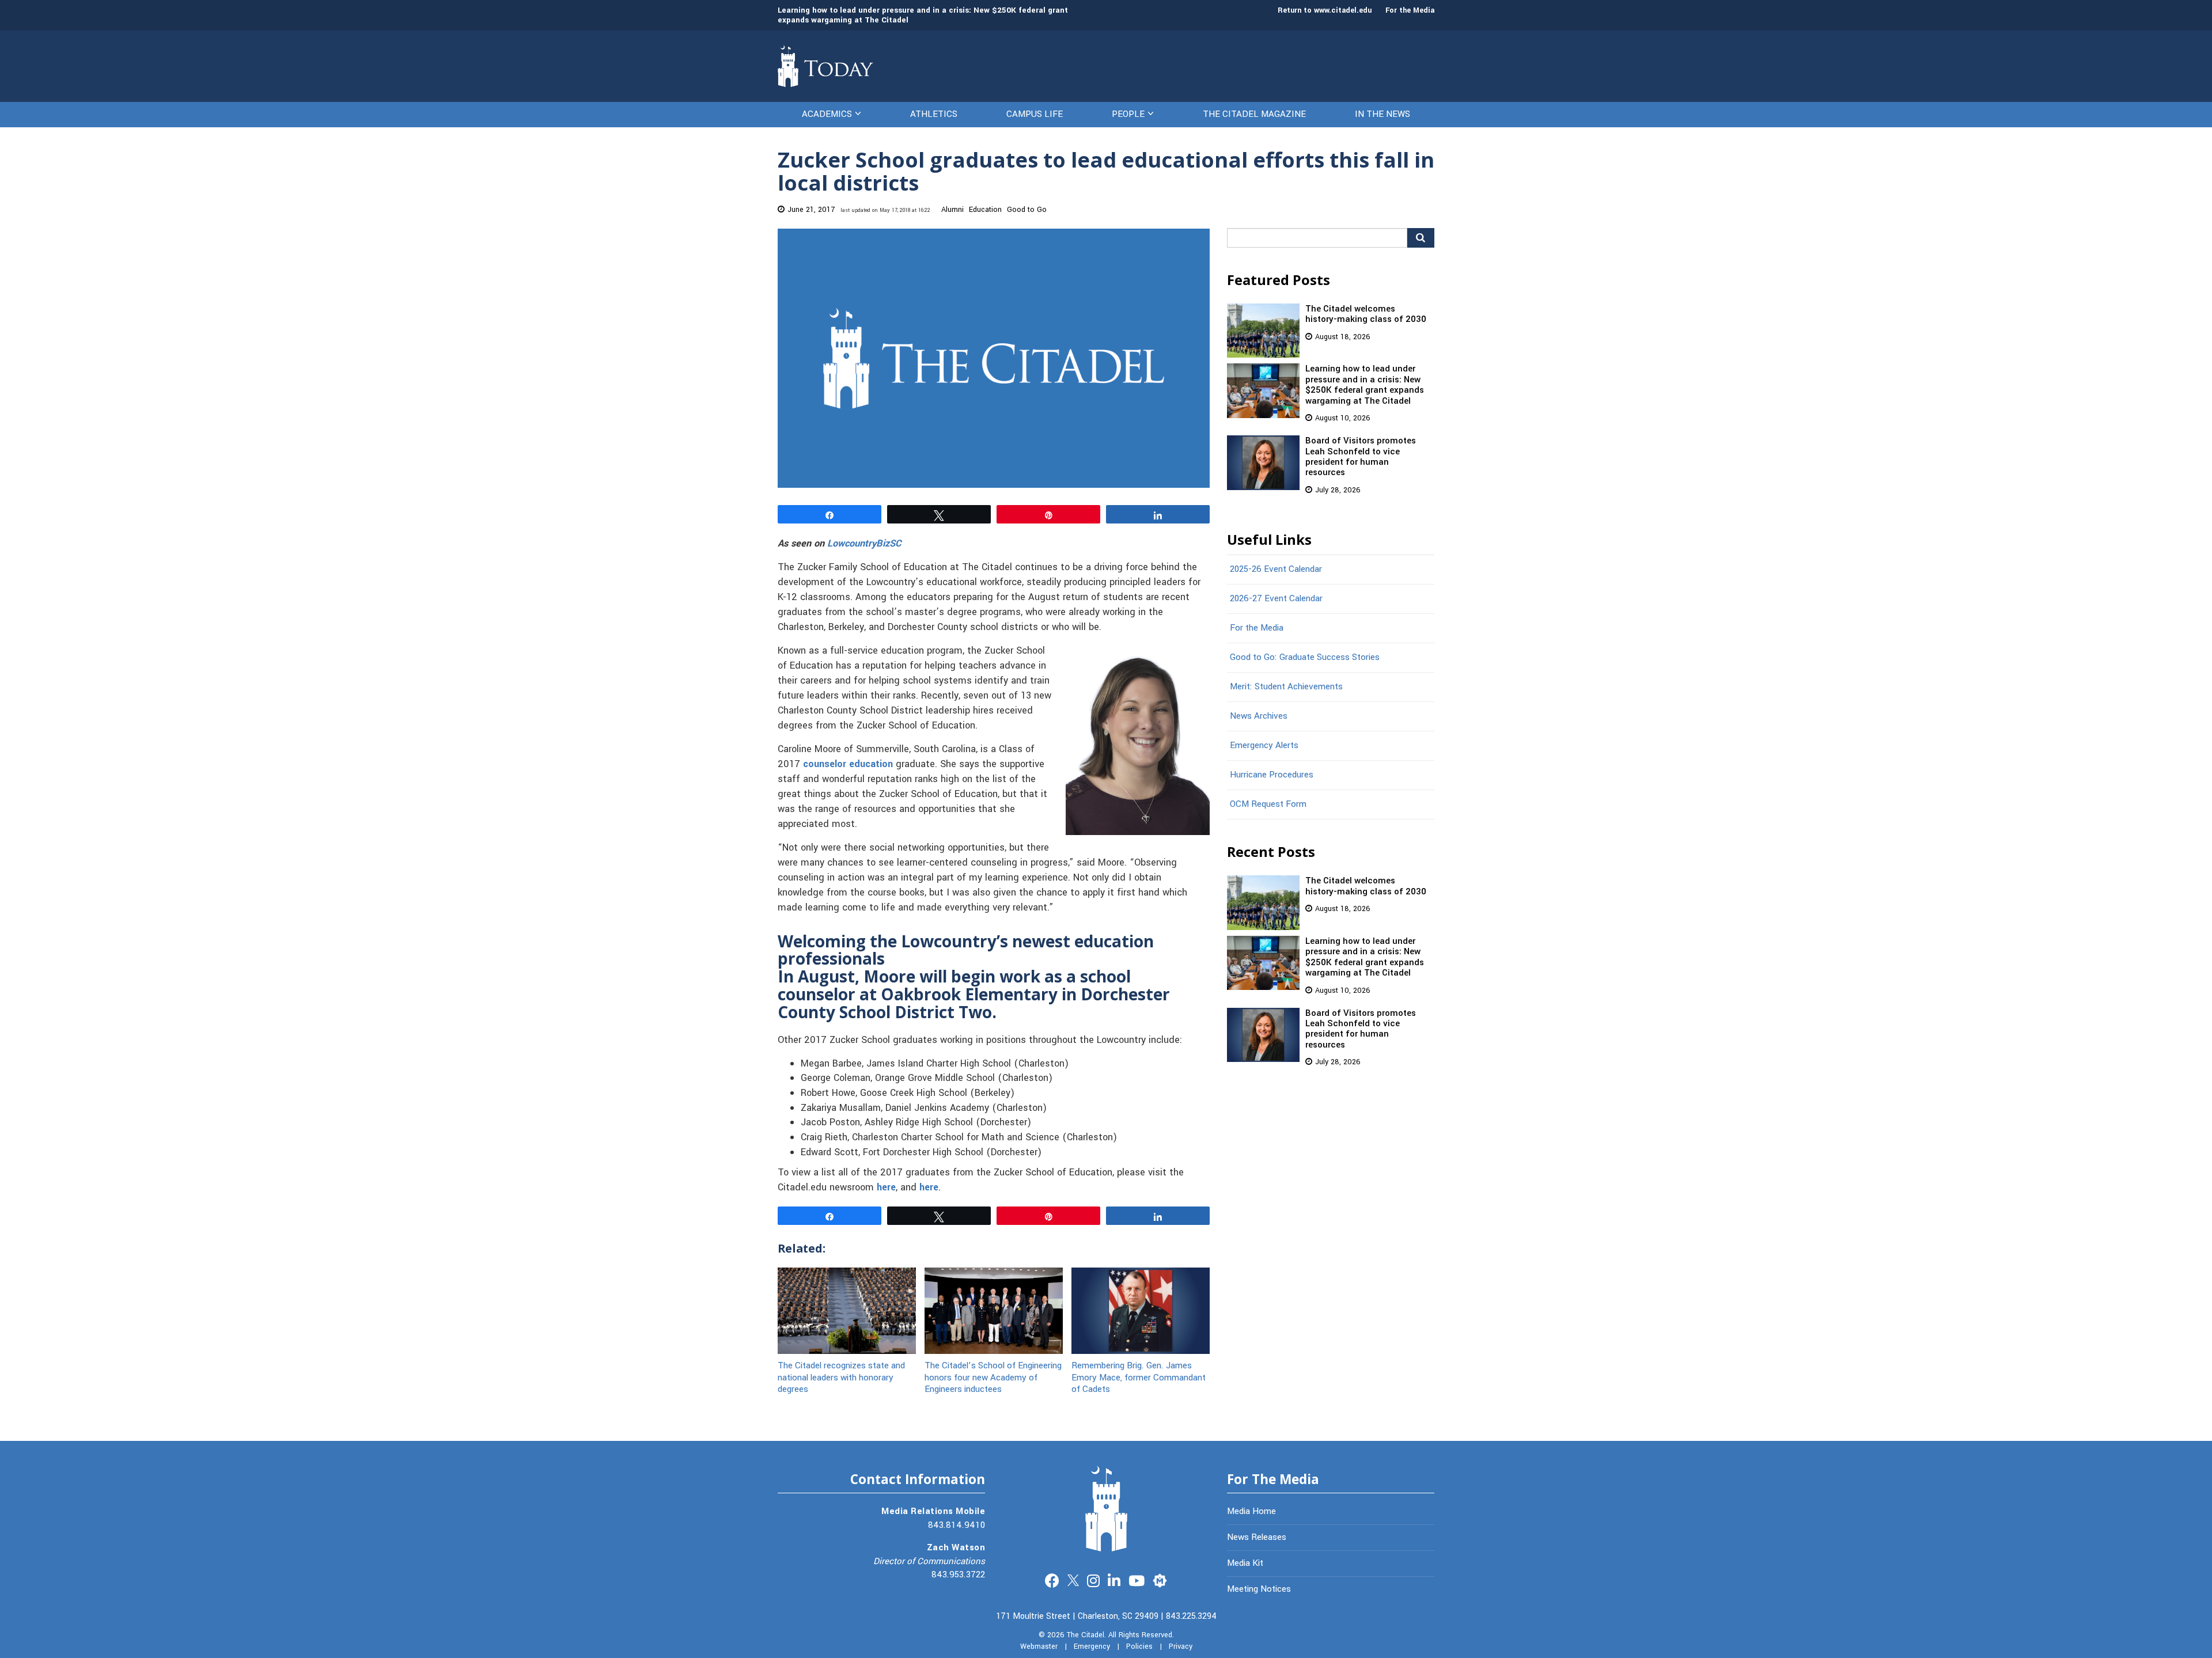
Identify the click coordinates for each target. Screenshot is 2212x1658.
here (886, 1187)
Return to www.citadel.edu (1325, 10)
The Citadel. (1086, 1635)
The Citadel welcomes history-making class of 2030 (1366, 314)
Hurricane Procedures (1272, 775)
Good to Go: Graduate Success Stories (1305, 657)
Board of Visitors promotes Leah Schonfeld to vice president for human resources (932, 10)
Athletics (934, 114)
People (1128, 114)
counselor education (848, 764)
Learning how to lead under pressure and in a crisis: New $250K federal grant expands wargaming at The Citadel (1365, 384)
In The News (1382, 114)
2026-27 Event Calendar (1276, 598)
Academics (827, 114)
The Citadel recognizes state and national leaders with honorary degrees (841, 1377)
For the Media (1410, 10)
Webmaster (1039, 1646)
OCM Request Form (1268, 804)
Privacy (1181, 1646)
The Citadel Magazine (1254, 114)
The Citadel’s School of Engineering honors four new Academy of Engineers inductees (993, 1377)
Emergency (1092, 1646)
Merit (1160, 1579)
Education (985, 210)
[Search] (1421, 238)
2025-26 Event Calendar (1276, 569)
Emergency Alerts (1264, 745)
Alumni (952, 210)
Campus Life (1035, 114)
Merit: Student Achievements (1286, 686)
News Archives (1259, 716)
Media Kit (1245, 1563)
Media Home (1251, 1511)
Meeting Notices (1259, 1589)
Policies (1139, 1646)
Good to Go (1027, 210)
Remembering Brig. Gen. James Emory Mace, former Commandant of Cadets (1139, 1377)
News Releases (1257, 1537)
